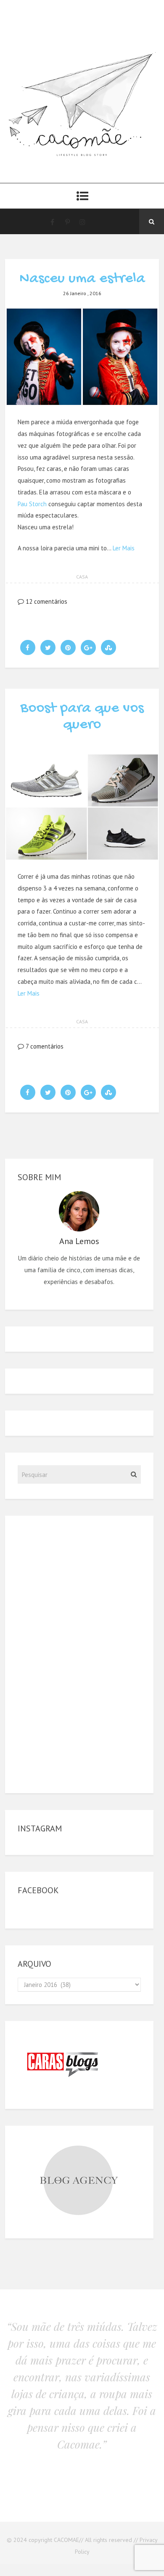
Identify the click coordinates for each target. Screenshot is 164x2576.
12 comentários (46, 601)
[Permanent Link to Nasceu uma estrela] (82, 404)
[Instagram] (82, 222)
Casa (82, 577)
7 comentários (44, 1046)
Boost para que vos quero (82, 717)
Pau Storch (32, 504)
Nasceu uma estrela (82, 279)
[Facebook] (52, 222)
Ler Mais (124, 548)
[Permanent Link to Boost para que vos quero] (82, 858)
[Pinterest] (67, 222)
